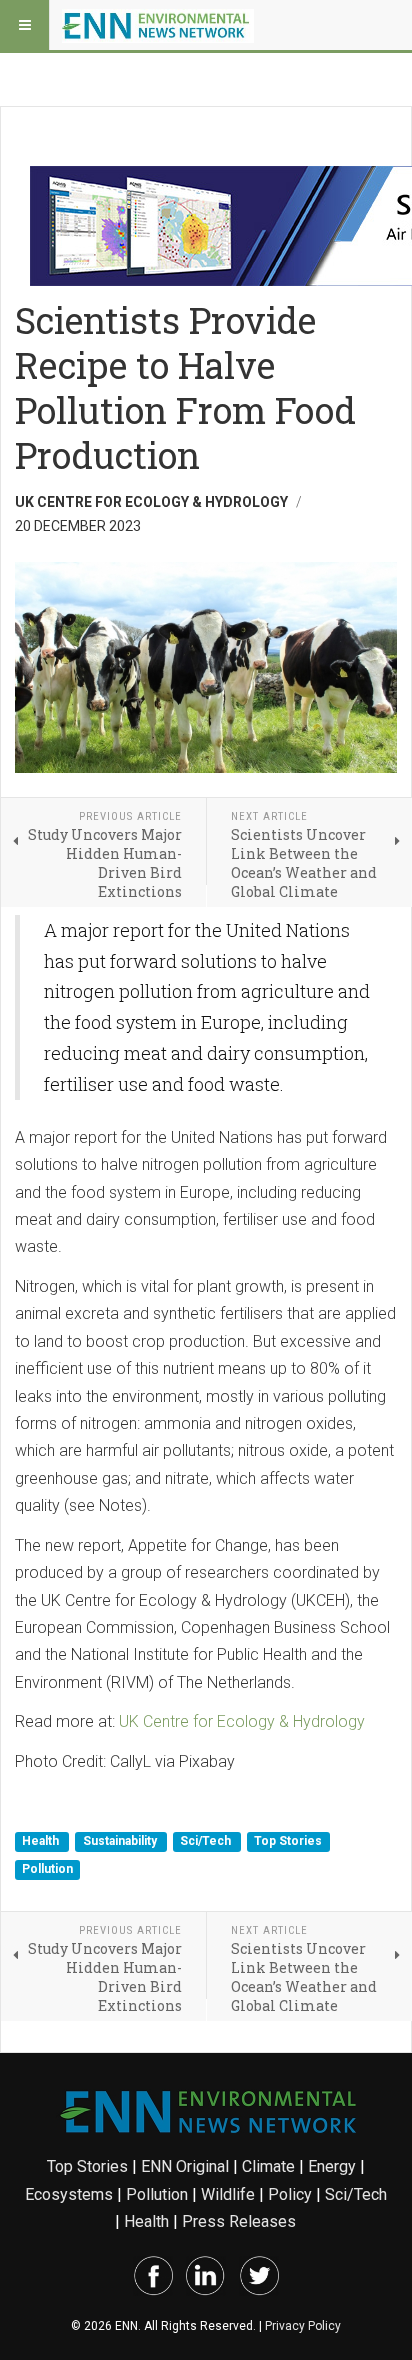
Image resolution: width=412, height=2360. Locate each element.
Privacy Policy (303, 2326)
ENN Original (185, 2166)
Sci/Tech (207, 1842)
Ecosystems (69, 2194)
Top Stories (288, 1842)
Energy (332, 2166)
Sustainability (121, 1842)
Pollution (47, 1869)
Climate (268, 2166)
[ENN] (158, 25)
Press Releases (239, 2221)
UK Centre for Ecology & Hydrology (242, 1721)
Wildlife (228, 2194)
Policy (290, 2194)
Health (42, 1842)
